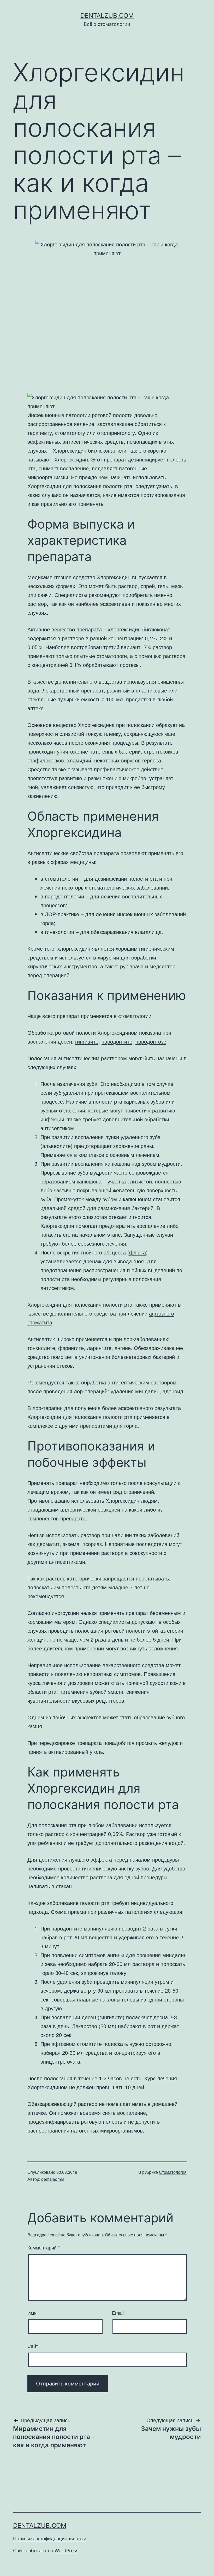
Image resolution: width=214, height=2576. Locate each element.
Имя (32, 2313)
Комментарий (44, 2247)
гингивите (87, 1041)
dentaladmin (53, 2179)
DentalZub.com (107, 16)
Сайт (33, 2346)
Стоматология (173, 2172)
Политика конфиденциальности (50, 2539)
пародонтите (117, 1041)
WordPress (66, 2551)
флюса (138, 1252)
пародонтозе (151, 1041)
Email (118, 2313)
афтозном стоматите (77, 2044)
